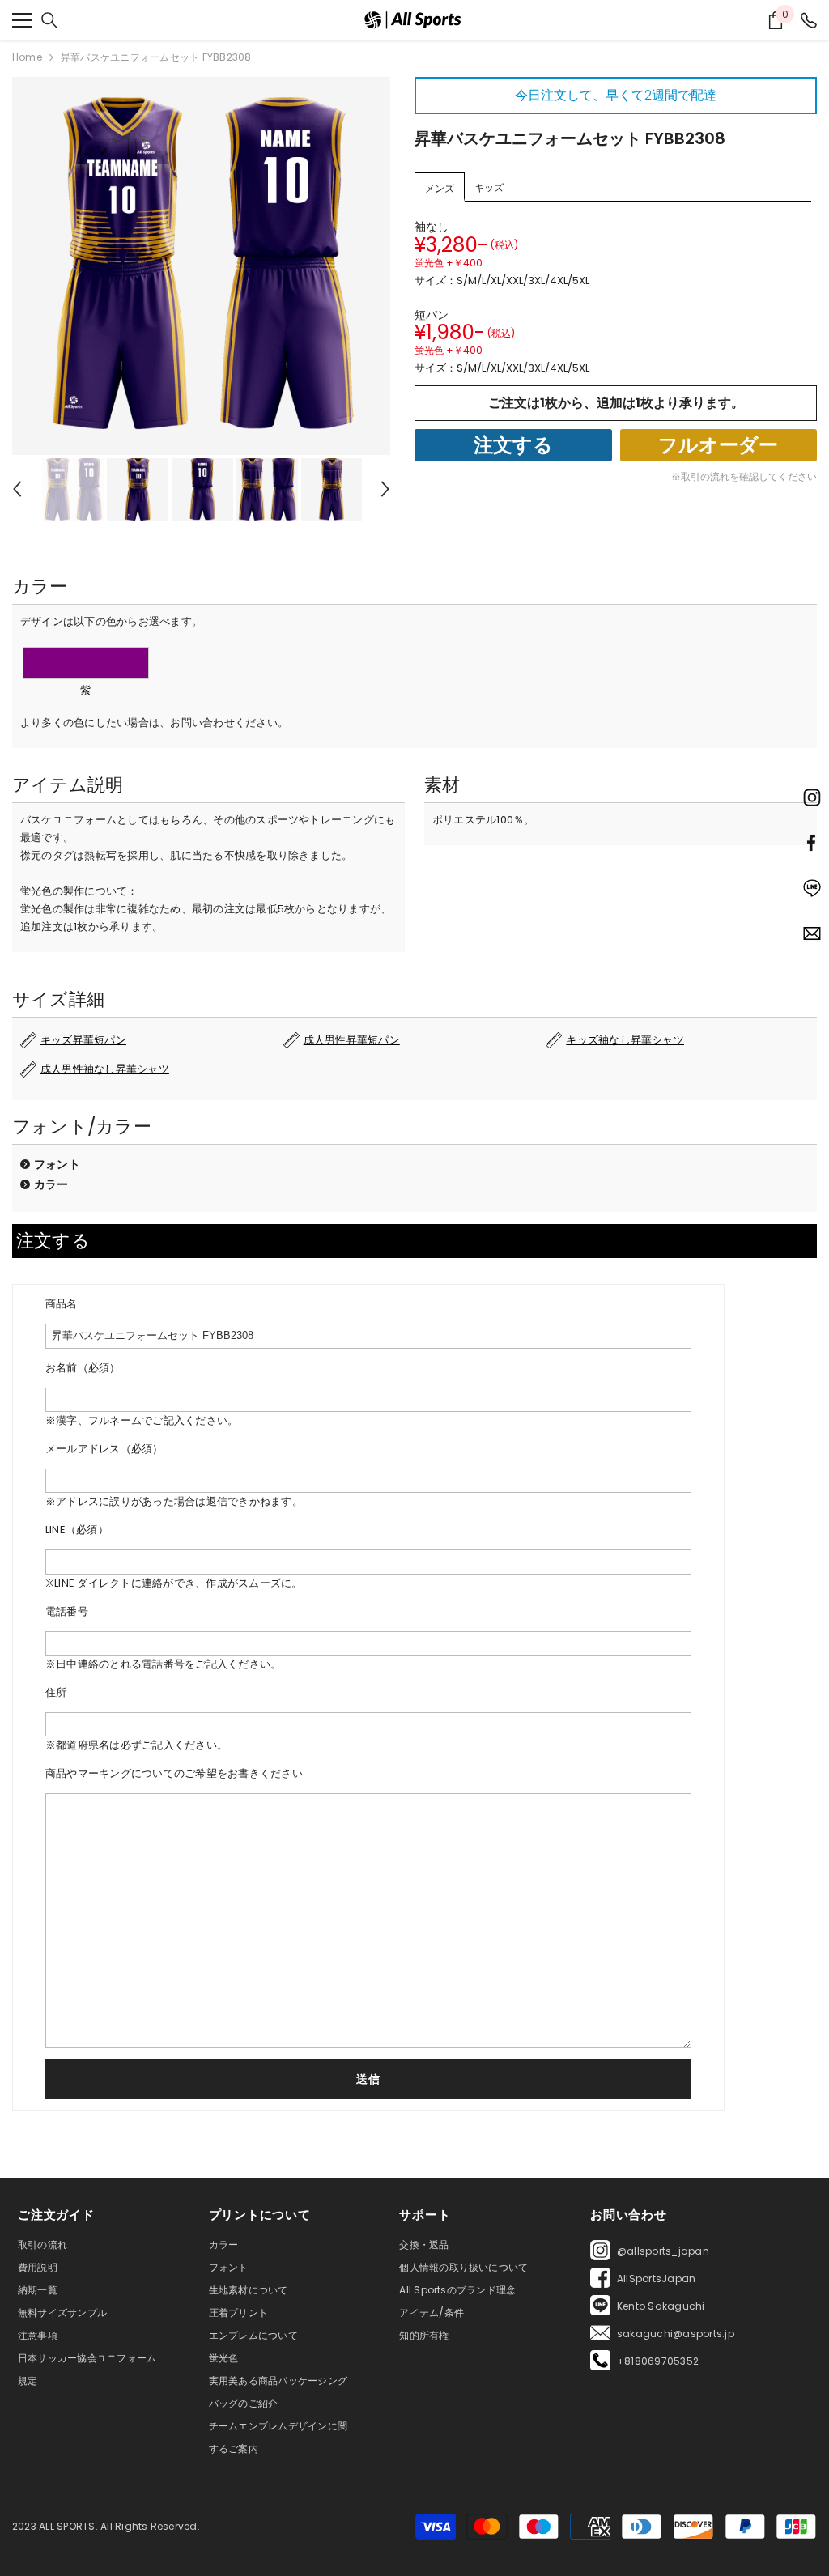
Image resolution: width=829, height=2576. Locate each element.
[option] (201, 266)
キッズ (489, 187)
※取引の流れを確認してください (744, 476)
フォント (57, 1164)
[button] (17, 489)
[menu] (22, 20)
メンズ (440, 188)
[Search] (49, 20)
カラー (51, 1184)
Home (27, 57)
